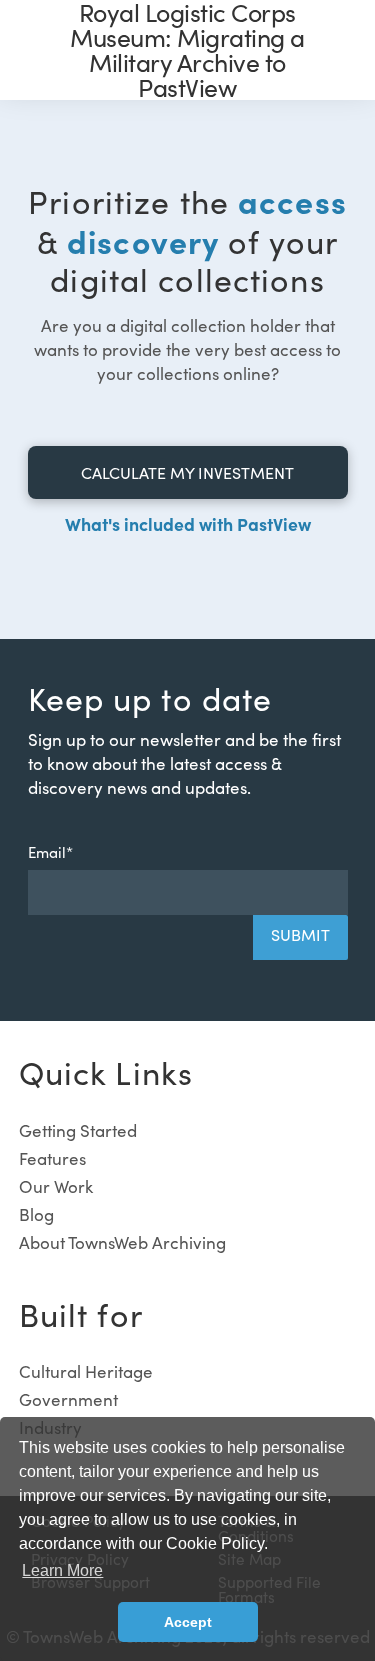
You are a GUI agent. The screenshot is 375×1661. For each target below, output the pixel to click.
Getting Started (78, 1130)
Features (52, 1158)
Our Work (56, 1186)
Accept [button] (188, 1622)
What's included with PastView (188, 523)
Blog (36, 1214)
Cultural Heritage (86, 1371)
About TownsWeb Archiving (122, 1242)
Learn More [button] (62, 1570)
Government (68, 1399)
